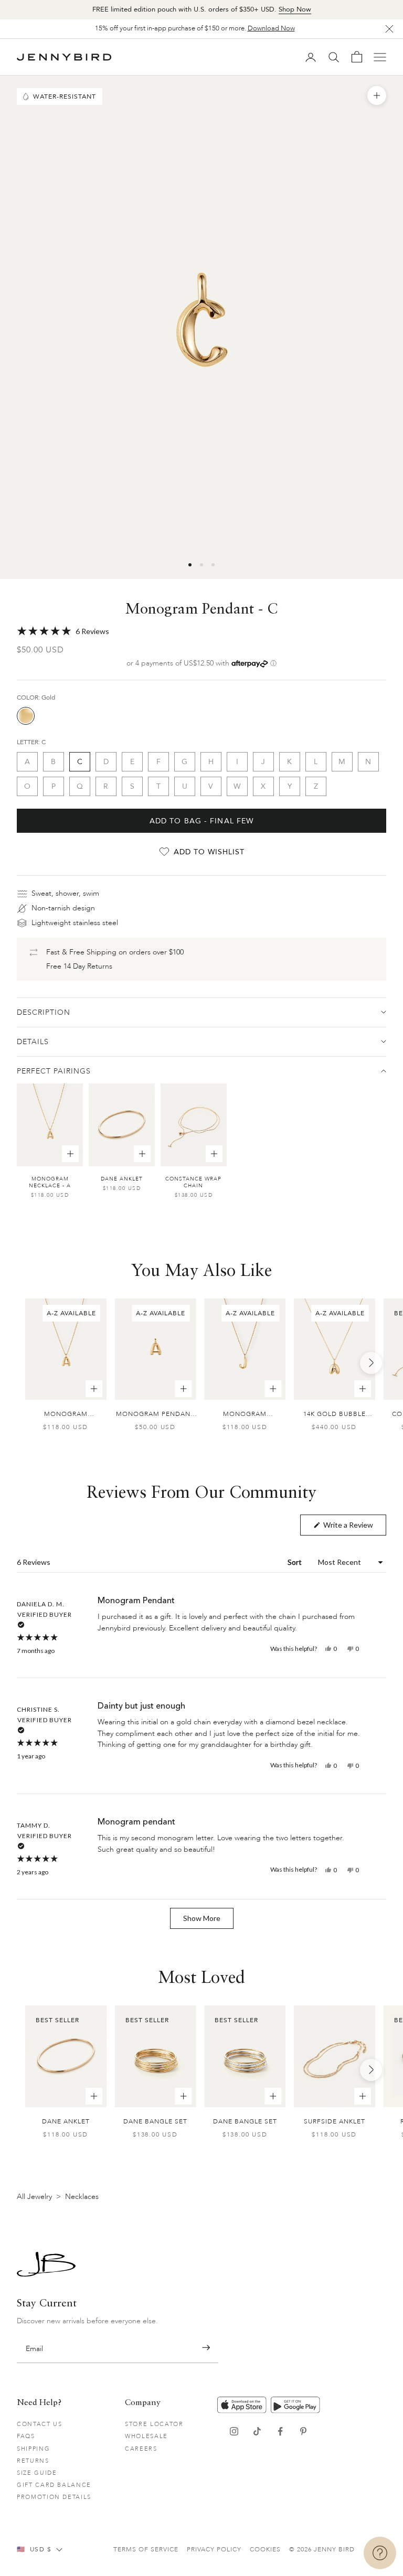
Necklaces (82, 2197)
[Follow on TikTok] (257, 2431)
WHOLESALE (146, 2436)
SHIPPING (33, 2449)
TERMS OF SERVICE (146, 2549)
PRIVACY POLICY (214, 2549)
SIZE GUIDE (37, 2473)
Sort (295, 1562)
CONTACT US (40, 2424)
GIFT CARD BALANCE (54, 2485)
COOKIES (265, 2549)
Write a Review (354, 1528)
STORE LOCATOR (154, 2424)
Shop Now (295, 9)
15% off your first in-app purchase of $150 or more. (195, 28)
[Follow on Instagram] (234, 2431)
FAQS (26, 2436)
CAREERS (141, 2449)
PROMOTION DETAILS (54, 2497)
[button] (201, 631)
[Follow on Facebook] (280, 2431)
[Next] (371, 1363)
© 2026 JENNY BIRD (322, 2549)
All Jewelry (34, 2197)
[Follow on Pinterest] (303, 2431)
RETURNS (33, 2461)
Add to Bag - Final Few (202, 821)
